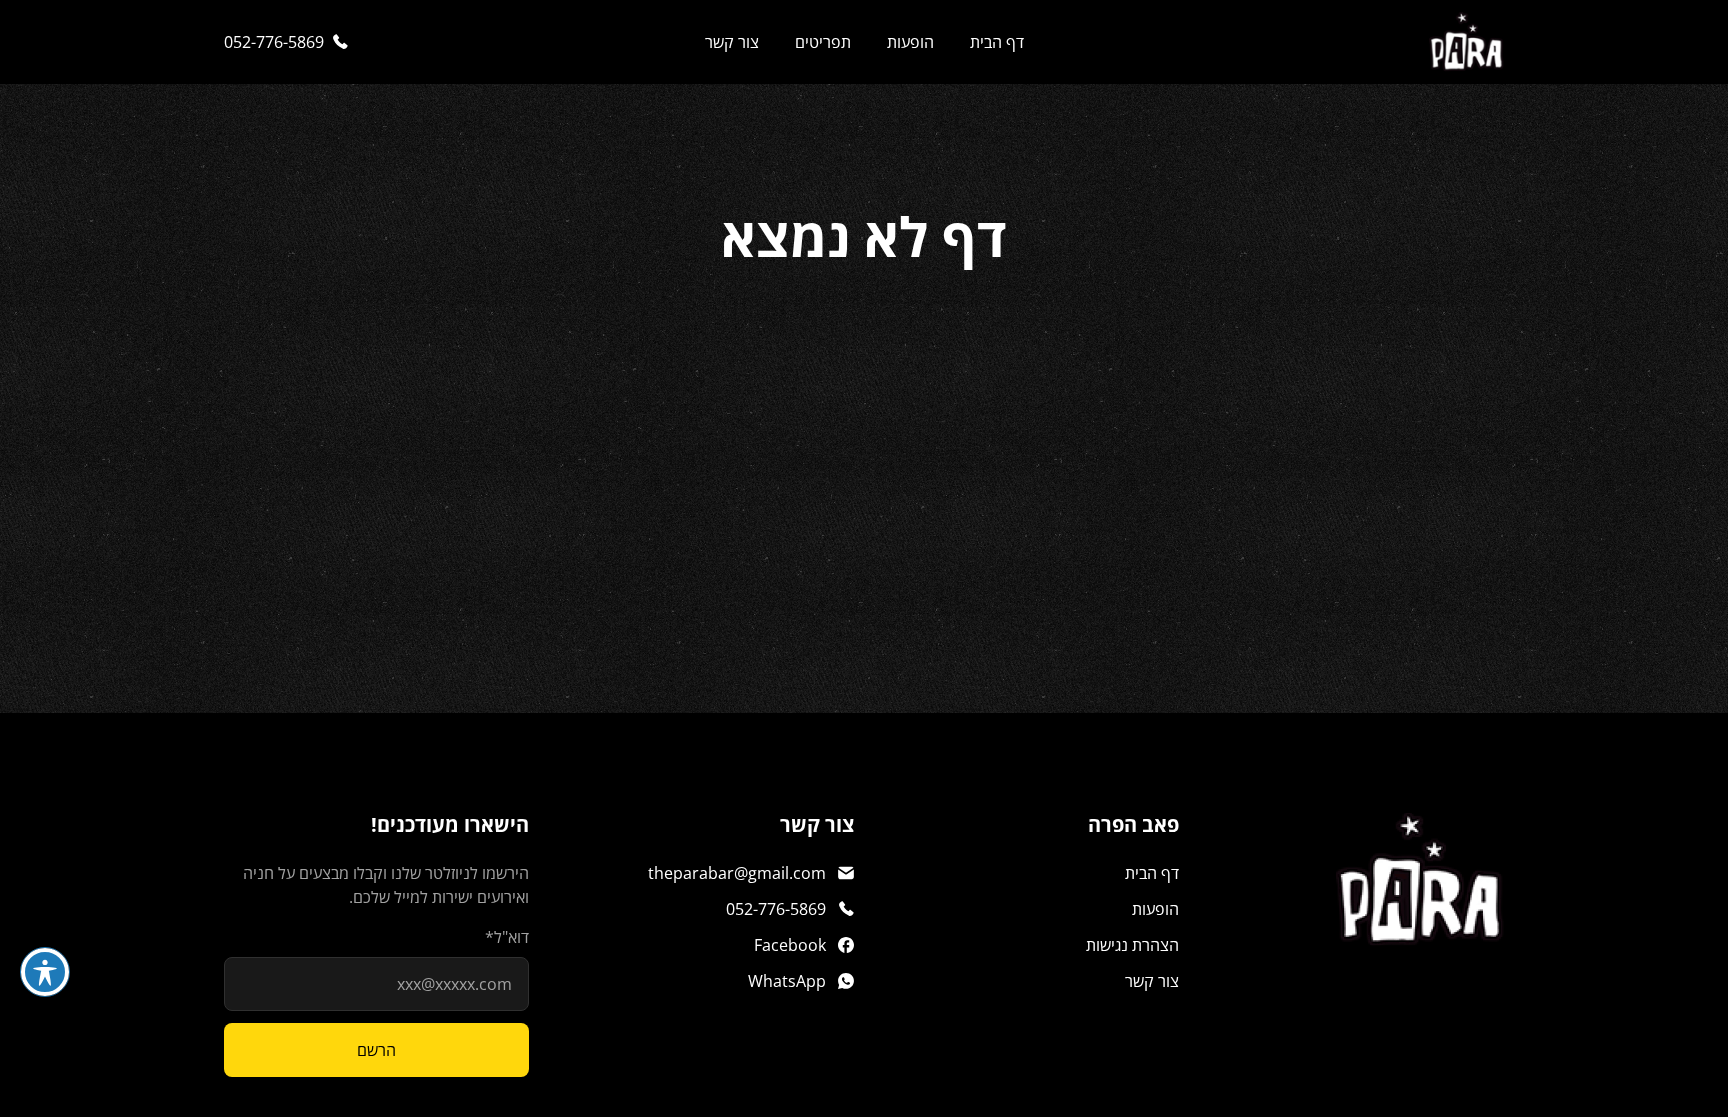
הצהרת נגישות (1132, 945)
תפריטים (823, 42)
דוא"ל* (507, 937)
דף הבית (997, 42)
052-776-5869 (274, 42)
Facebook (790, 945)
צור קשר (732, 42)
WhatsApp (787, 981)
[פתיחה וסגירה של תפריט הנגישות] (45, 972)
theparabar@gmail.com (737, 873)
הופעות (910, 42)
